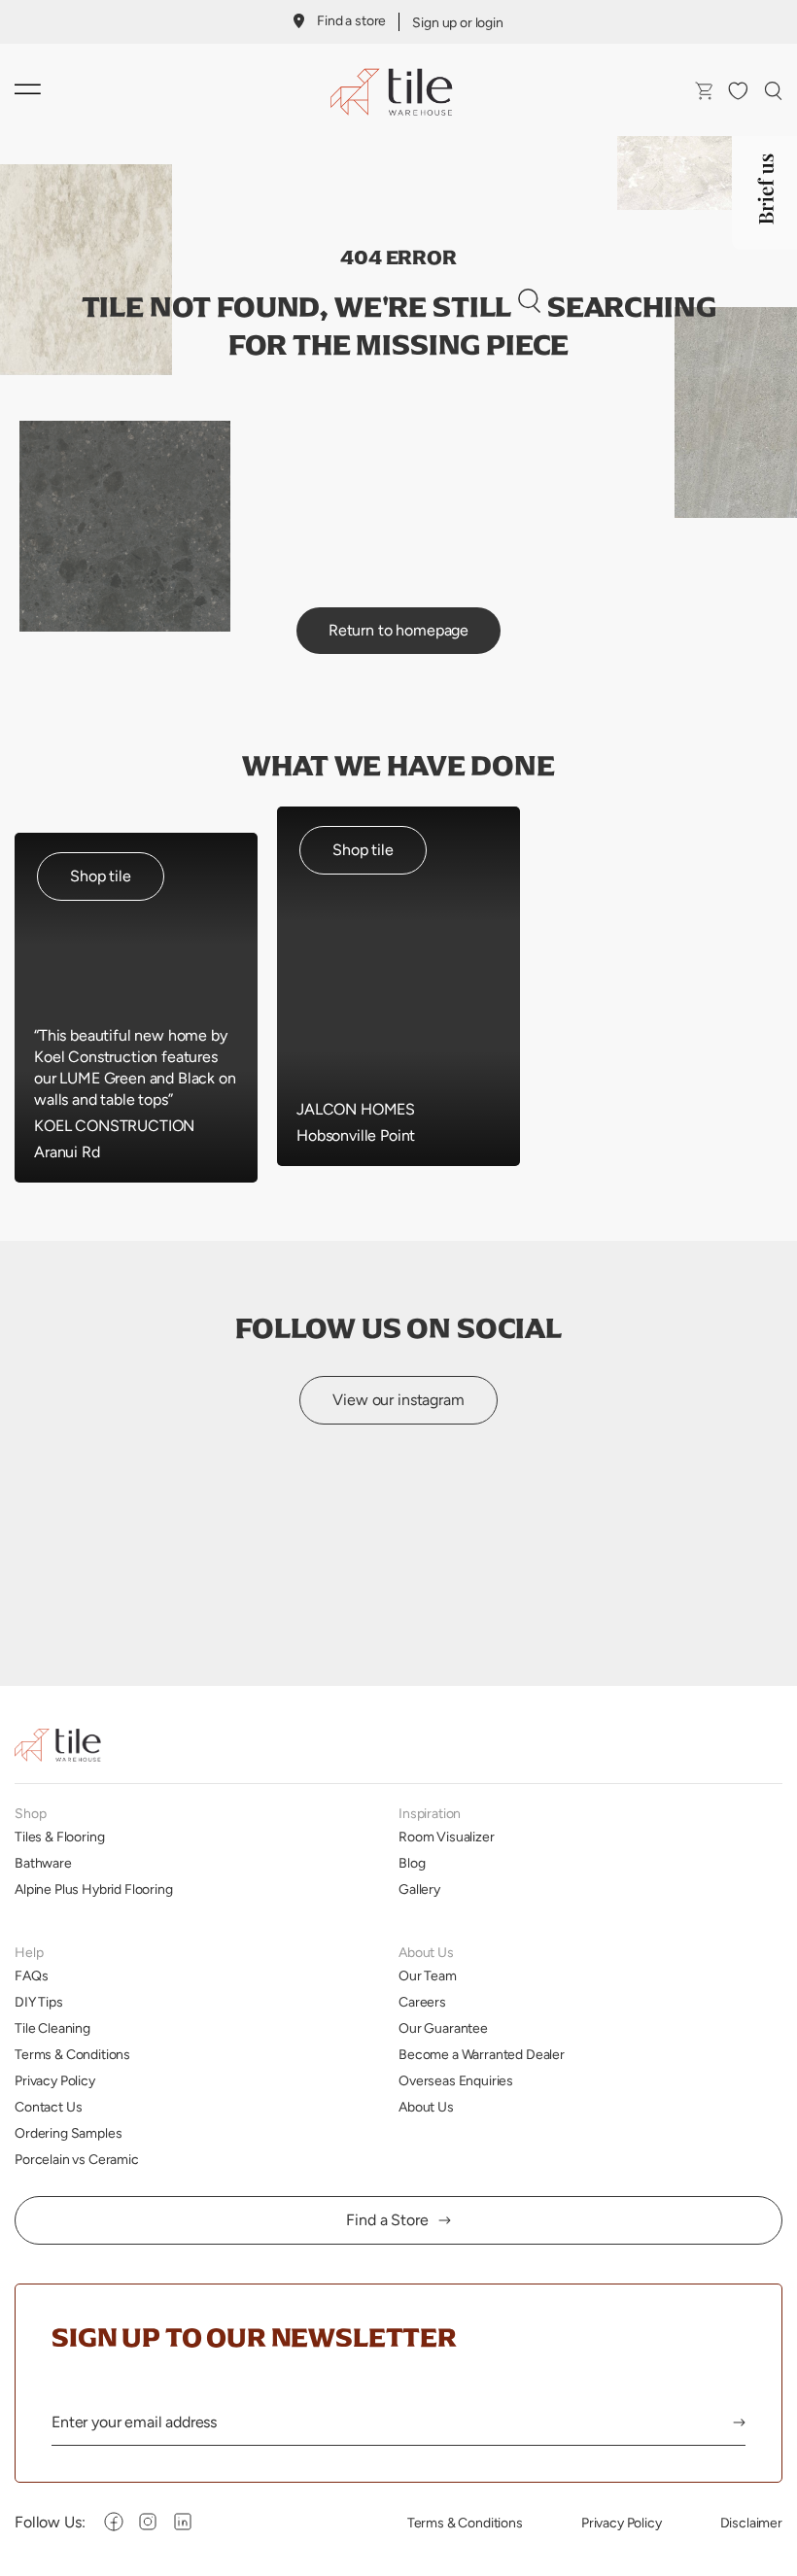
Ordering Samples (68, 2133)
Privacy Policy (55, 2080)
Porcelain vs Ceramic (77, 2159)
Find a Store (387, 2220)
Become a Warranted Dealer (482, 2054)
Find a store (351, 20)
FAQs (31, 1975)
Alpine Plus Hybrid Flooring (94, 1889)
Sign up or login (457, 22)
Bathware (43, 1863)
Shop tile (101, 876)
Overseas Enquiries (456, 2080)
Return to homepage (398, 630)
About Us (426, 2107)
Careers (422, 2002)
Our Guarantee (443, 2028)
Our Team (428, 1975)
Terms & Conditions (72, 2054)
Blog (412, 1863)
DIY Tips (39, 2002)
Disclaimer (751, 2523)
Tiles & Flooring (59, 1837)
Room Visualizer (447, 1837)
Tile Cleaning (52, 2028)
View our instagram (398, 1400)
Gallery (419, 1889)
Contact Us (48, 2107)
